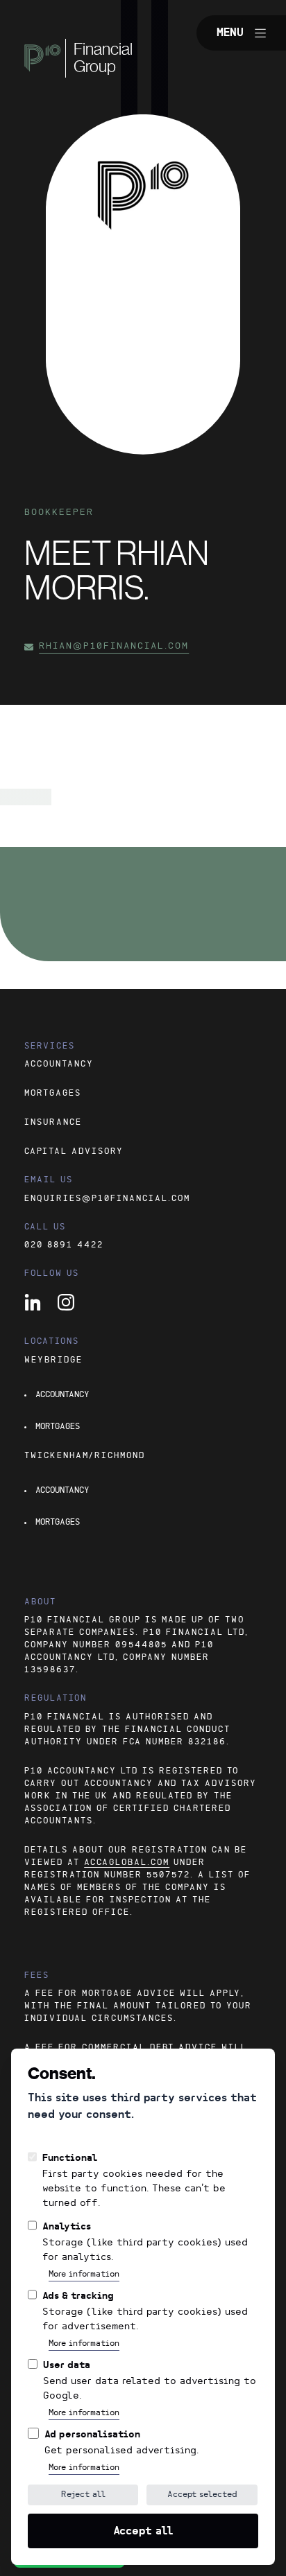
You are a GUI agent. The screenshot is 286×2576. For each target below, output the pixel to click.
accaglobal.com (127, 1862)
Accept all (143, 2531)
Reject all (83, 2494)
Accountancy (59, 1064)
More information (84, 2274)
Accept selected (202, 2494)
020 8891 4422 (64, 1245)
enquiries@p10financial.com (107, 1198)
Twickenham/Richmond (85, 1455)
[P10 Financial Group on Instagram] (74, 1302)
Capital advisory (74, 1151)
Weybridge (53, 1360)
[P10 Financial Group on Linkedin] (41, 1302)
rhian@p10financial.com (114, 646)
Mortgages (53, 1093)
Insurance (53, 1122)
